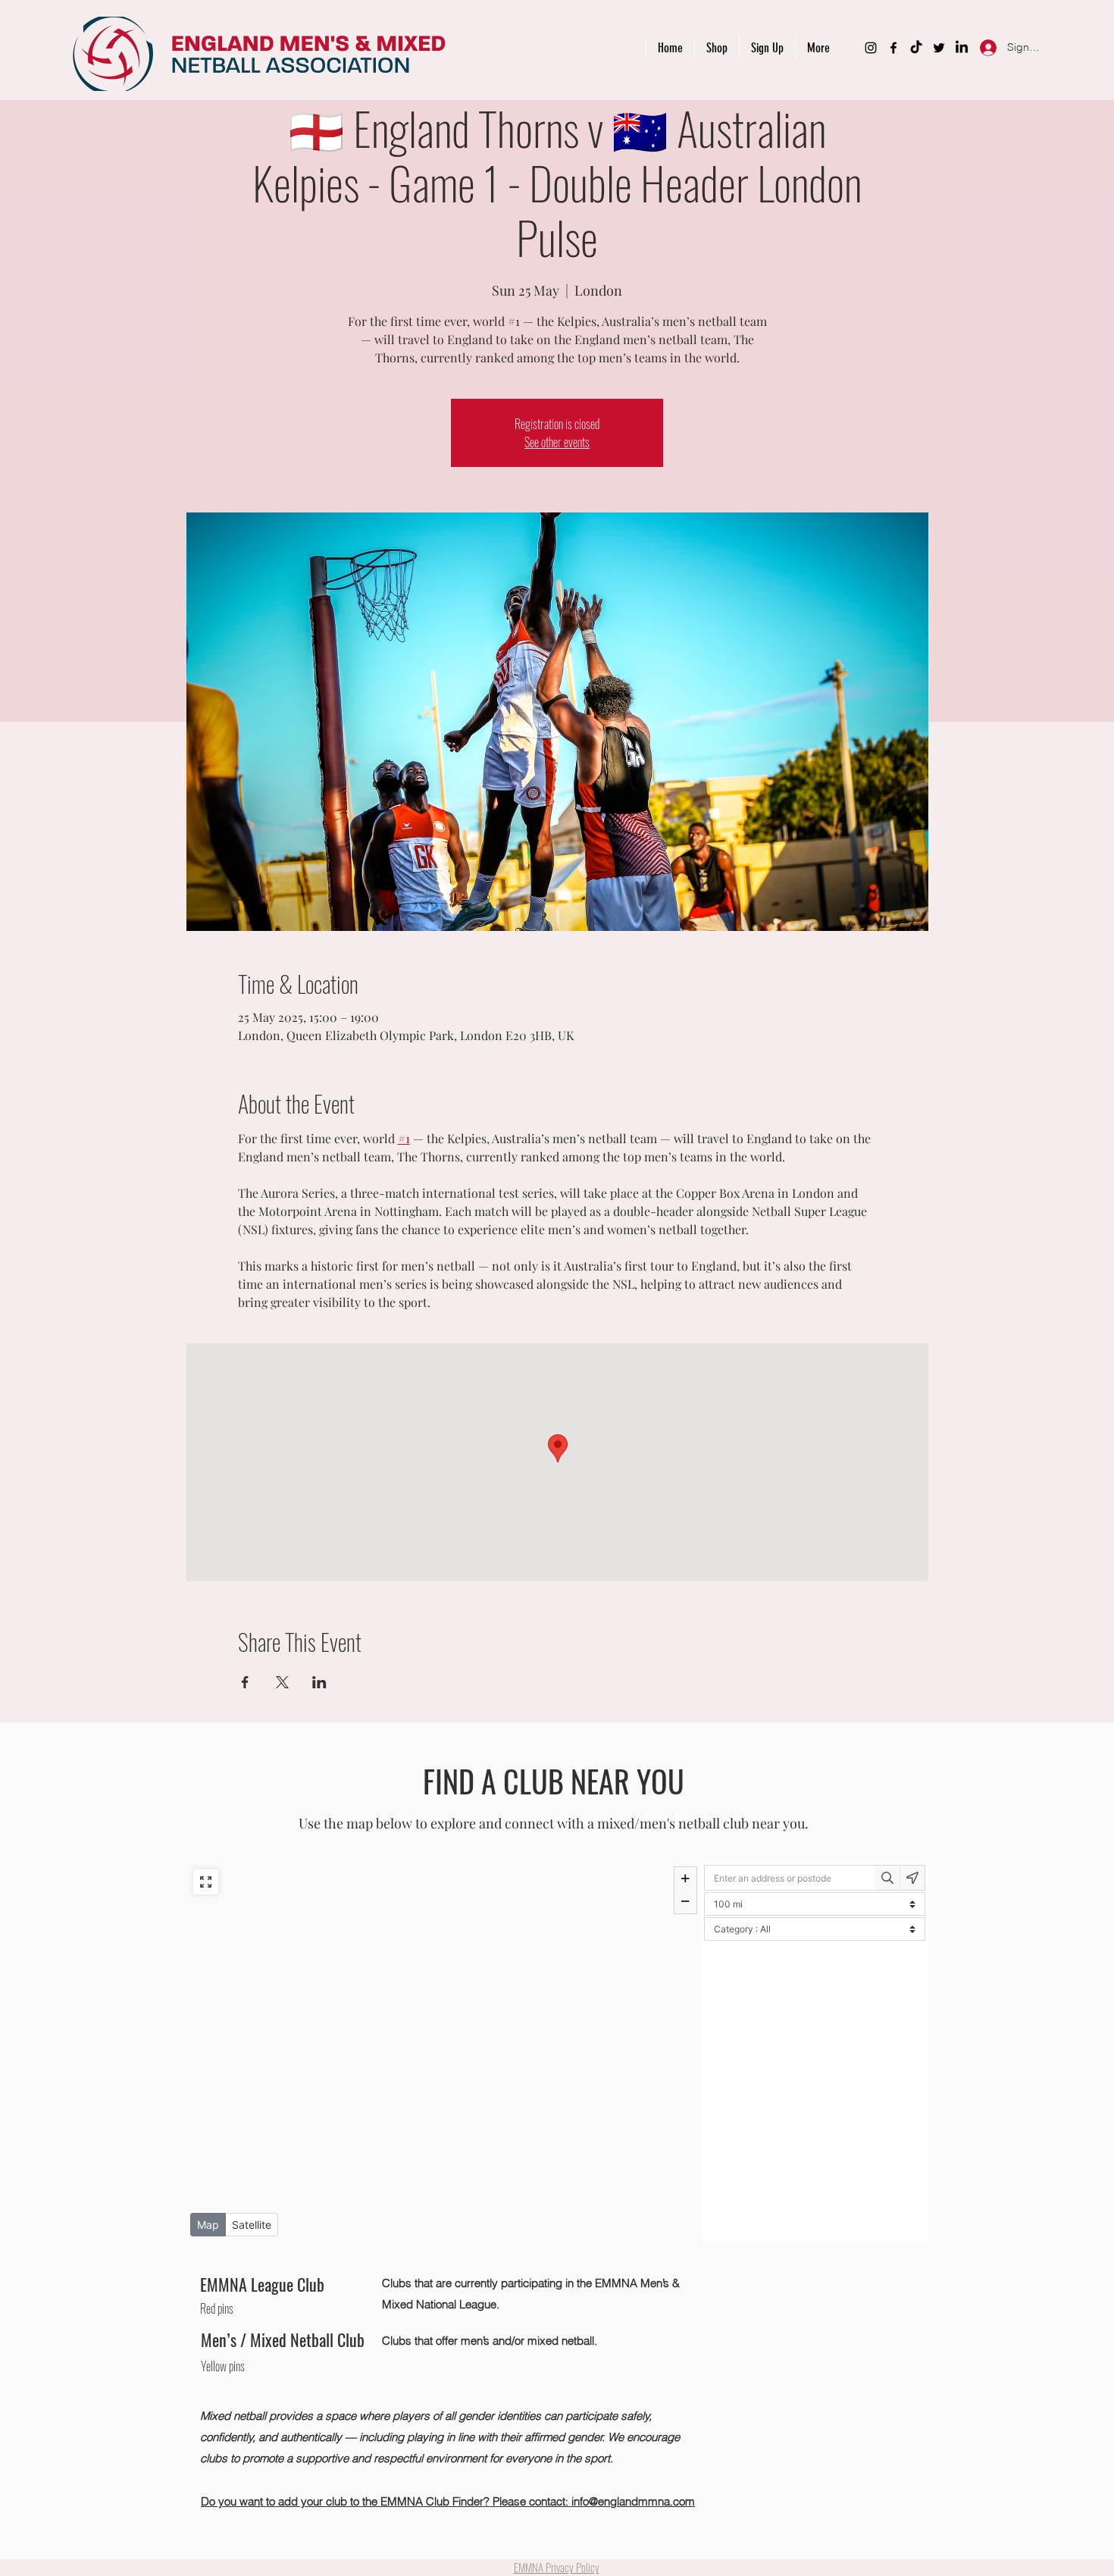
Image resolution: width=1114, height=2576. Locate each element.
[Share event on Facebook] (245, 1682)
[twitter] (939, 48)
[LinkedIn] (962, 48)
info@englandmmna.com (633, 2501)
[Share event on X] (282, 1682)
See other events (557, 442)
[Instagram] (871, 48)
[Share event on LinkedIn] (319, 1682)
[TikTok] (916, 48)
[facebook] (893, 48)
